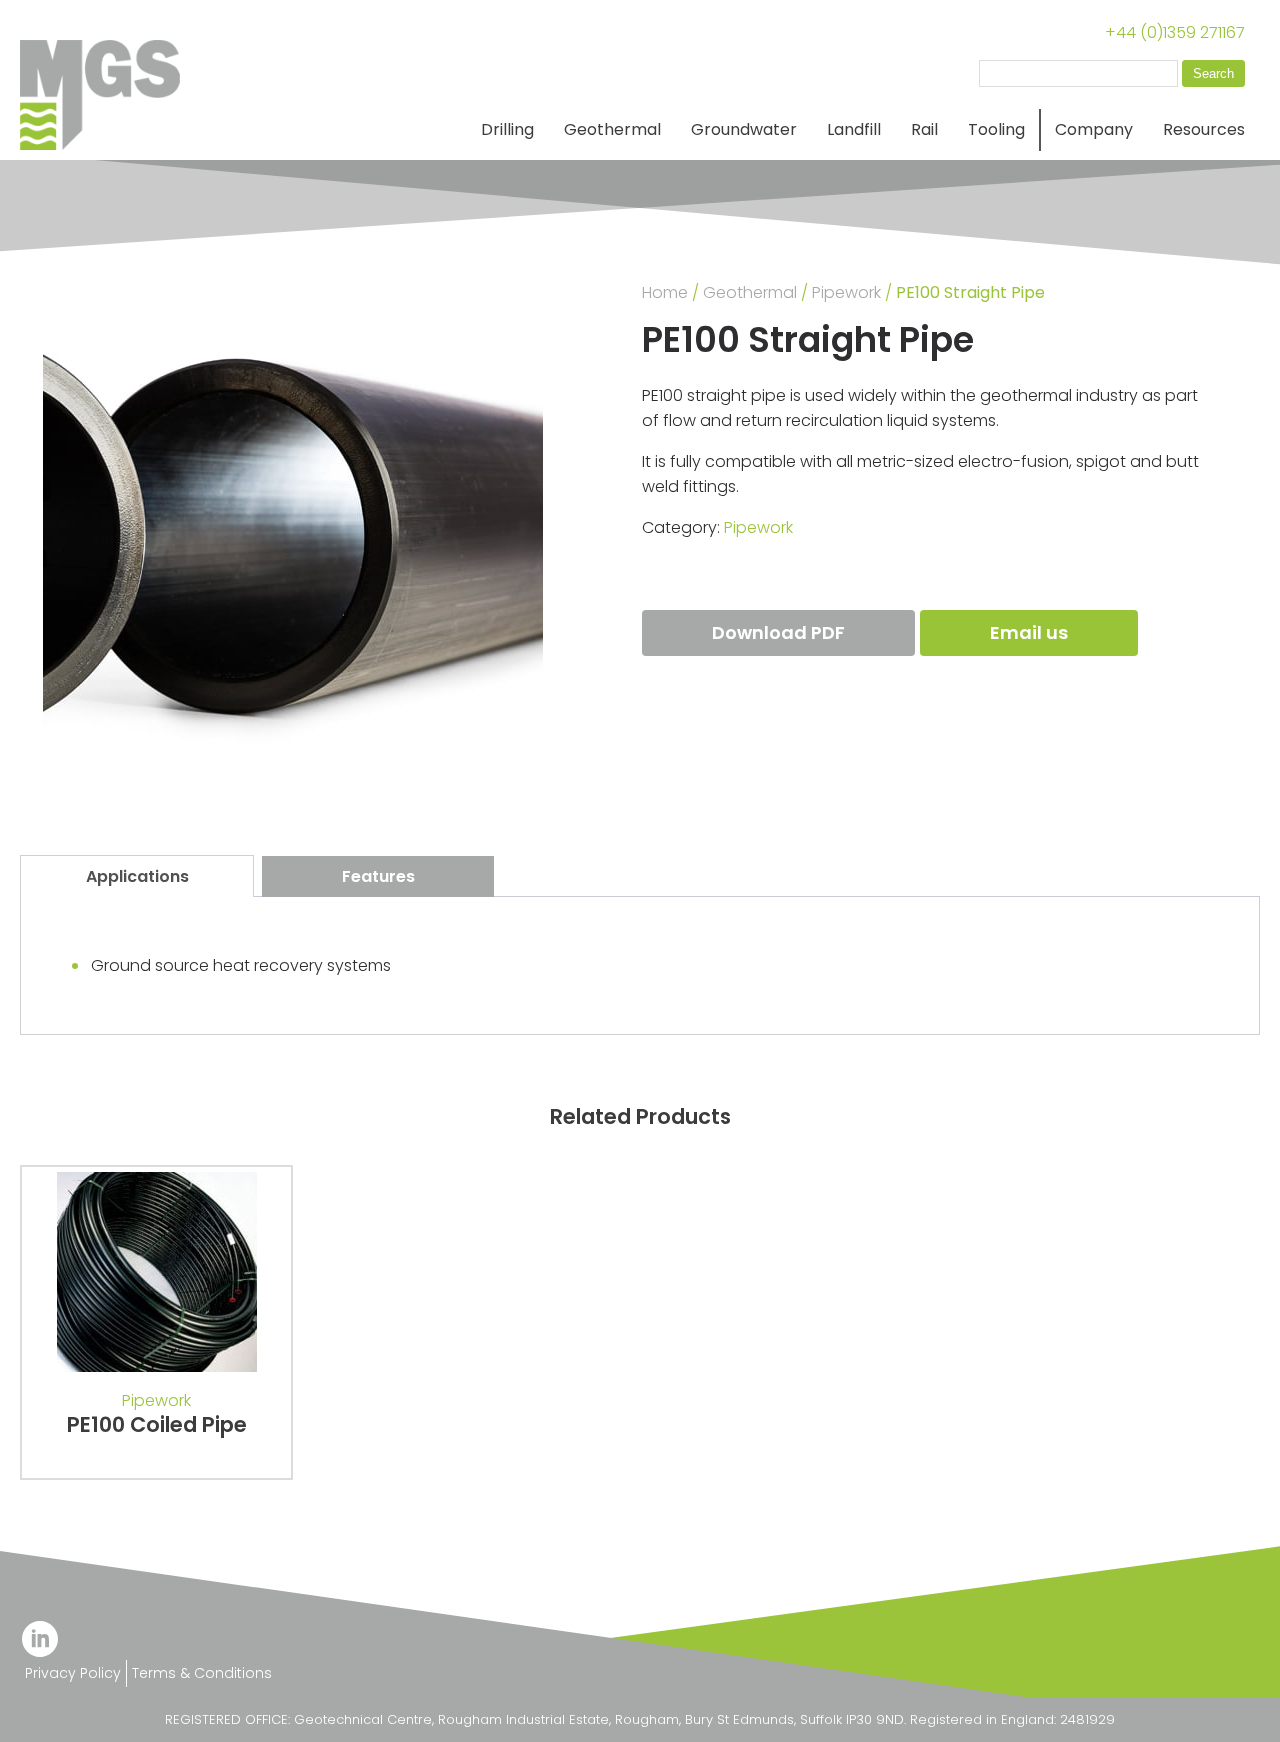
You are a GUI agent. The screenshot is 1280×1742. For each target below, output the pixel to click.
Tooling (996, 129)
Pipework (846, 292)
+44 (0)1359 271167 (1175, 32)
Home (665, 292)
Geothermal (612, 129)
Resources (1204, 129)
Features (378, 876)
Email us (1029, 632)
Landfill (854, 129)
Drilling (507, 129)
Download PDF (778, 632)
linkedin (40, 1639)
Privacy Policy (73, 1673)
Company (1094, 129)
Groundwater (744, 129)
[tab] (137, 876)
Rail (924, 129)
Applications (137, 876)
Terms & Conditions (202, 1673)
